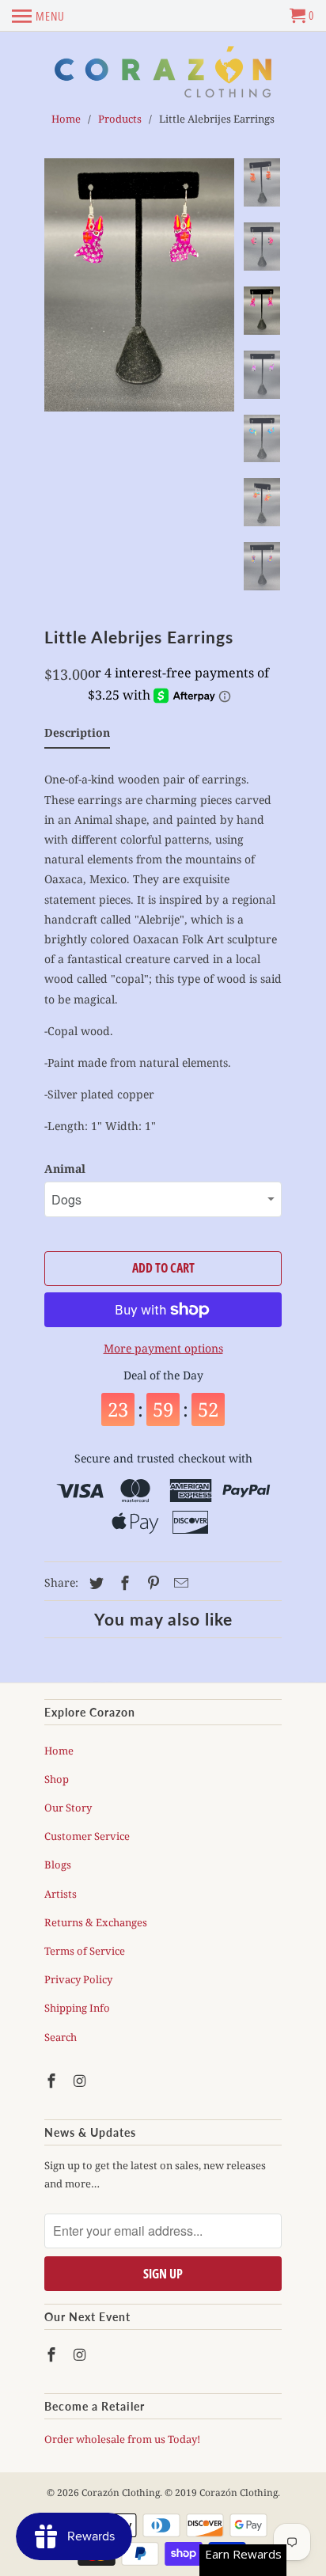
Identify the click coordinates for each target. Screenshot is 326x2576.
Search (61, 2037)
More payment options (163, 1348)
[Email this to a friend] (179, 1583)
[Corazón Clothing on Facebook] (53, 2081)
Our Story (68, 1808)
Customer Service (87, 1836)
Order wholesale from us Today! (123, 2439)
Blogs (58, 1865)
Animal (65, 1168)
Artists (61, 1894)
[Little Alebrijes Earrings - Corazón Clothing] (139, 285)
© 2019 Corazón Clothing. (222, 2493)
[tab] (77, 736)
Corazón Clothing (121, 2493)
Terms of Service (85, 1951)
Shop (57, 1779)
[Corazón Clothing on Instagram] (81, 2081)
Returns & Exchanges (96, 1922)
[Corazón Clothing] (163, 72)
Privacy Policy (78, 1979)
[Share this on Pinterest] (151, 1583)
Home (59, 1751)
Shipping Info (77, 2008)
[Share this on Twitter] (94, 1583)
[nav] (38, 16)
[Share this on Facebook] (123, 1583)
